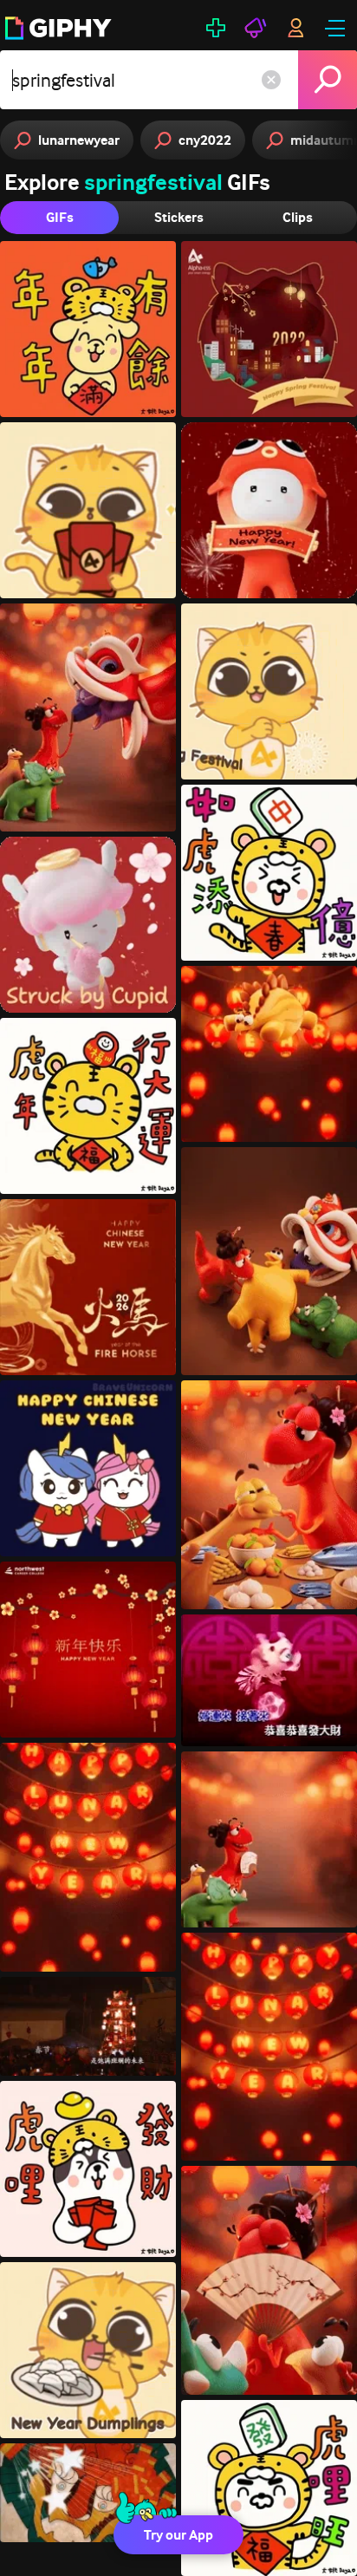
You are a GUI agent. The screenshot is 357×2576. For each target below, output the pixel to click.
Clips (298, 217)
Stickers (179, 217)
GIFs (60, 217)
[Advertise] (256, 28)
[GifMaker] (216, 28)
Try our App (178, 2535)
